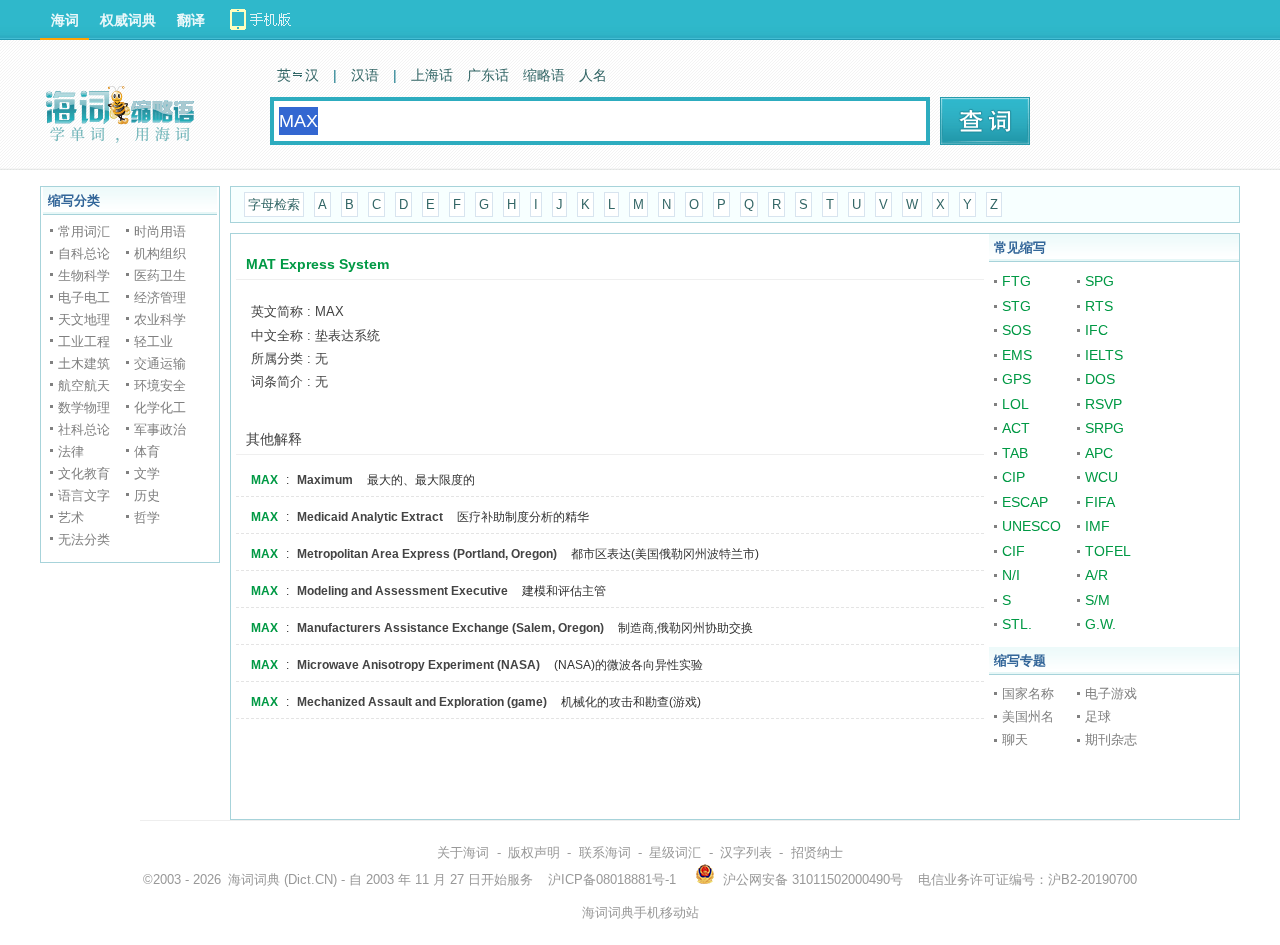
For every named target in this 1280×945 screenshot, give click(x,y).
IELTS (1104, 355)
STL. (1017, 624)
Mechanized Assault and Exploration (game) (422, 702)
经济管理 (160, 297)
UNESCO (1031, 526)
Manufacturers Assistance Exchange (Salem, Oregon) (450, 628)
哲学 (147, 517)
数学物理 (84, 407)
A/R (1096, 575)
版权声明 (534, 852)
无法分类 (84, 539)
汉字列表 (746, 852)
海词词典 (254, 879)
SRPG (1104, 428)
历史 (147, 495)
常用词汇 (84, 231)
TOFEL (1108, 551)
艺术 (71, 517)
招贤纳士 (817, 852)
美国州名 (1028, 716)
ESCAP (1025, 502)
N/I (1011, 575)
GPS (1016, 379)
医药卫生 (160, 275)
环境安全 (160, 385)
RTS (1099, 306)
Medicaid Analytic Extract (370, 517)
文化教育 (84, 473)
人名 (593, 75)
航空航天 (84, 385)
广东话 (488, 75)
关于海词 (463, 852)
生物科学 (84, 275)
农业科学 (160, 319)
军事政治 (160, 429)
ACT (1016, 428)
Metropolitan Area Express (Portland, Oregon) (427, 554)
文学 (147, 473)
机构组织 (160, 253)
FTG (1016, 281)
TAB (1015, 453)
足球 (1098, 716)
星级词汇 (675, 852)
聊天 (1015, 739)
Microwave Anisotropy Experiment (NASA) (418, 665)
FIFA (1100, 502)
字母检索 (274, 204)
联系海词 (605, 852)
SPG (1099, 281)
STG (1016, 306)
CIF (1013, 551)
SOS (1016, 330)
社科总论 (84, 429)
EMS (1017, 355)
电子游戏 (1111, 693)
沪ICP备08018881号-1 (612, 879)
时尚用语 (160, 231)
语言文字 (84, 495)
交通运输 (160, 363)
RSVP (1103, 404)
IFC (1096, 330)
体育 (147, 451)
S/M (1097, 600)
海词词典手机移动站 (640, 912)
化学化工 (160, 407)
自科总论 (84, 253)
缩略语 (544, 75)
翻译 (191, 20)
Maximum (325, 480)
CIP (1013, 477)
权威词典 (128, 20)
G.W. (1100, 624)
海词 (65, 20)
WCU (1101, 477)
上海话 (432, 75)
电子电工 (84, 297)
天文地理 (84, 319)
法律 (71, 451)
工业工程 (84, 341)
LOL (1015, 404)
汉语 (365, 75)
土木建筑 (84, 363)
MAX (264, 480)
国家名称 (1028, 693)
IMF (1097, 526)
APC (1099, 453)
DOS (1100, 379)
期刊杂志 (1111, 739)
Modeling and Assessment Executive (402, 591)
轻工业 (153, 341)
